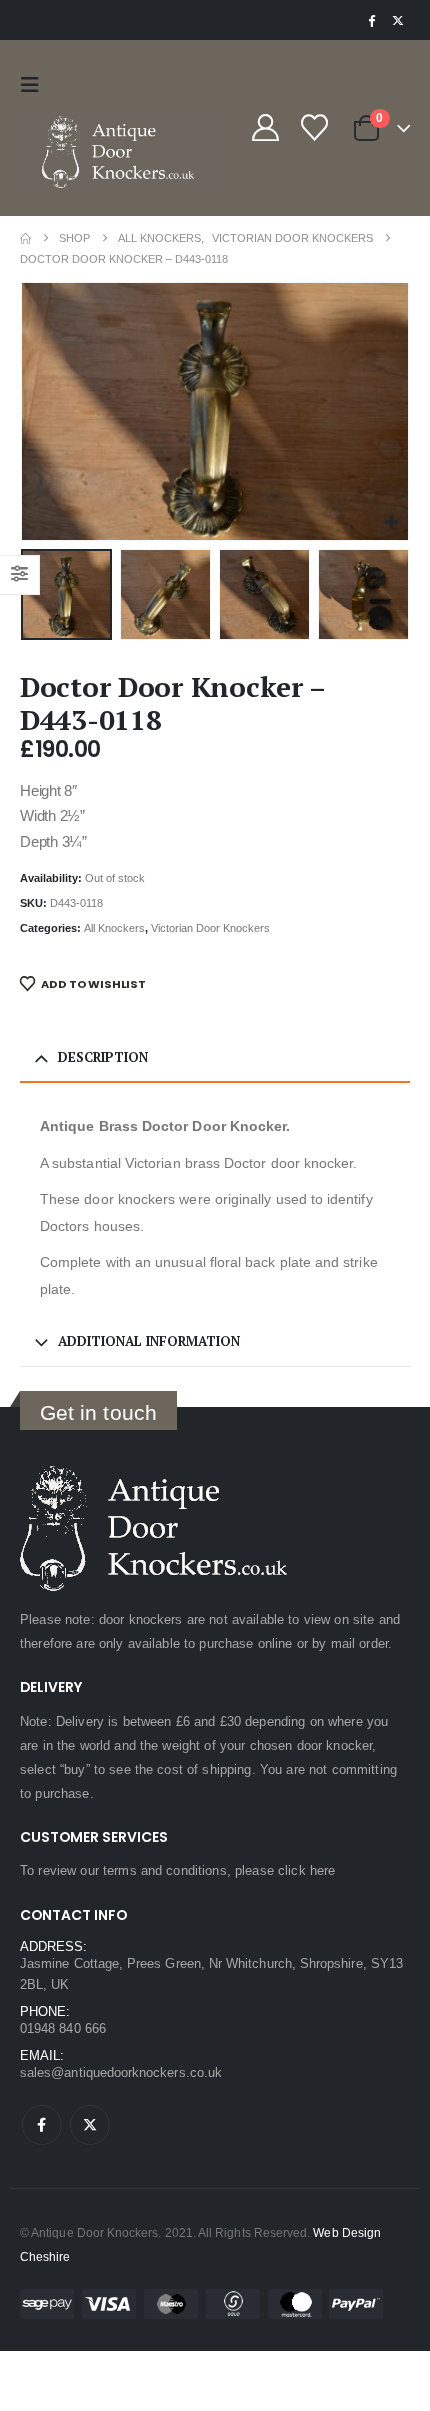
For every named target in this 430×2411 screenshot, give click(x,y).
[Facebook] (371, 20)
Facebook (42, 2125)
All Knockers (114, 928)
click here (306, 1870)
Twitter (90, 2125)
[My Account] (265, 127)
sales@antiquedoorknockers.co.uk (121, 2072)
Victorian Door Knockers (210, 928)
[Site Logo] (120, 153)
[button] (35, 85)
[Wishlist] (314, 127)
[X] (398, 20)
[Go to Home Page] (25, 238)
